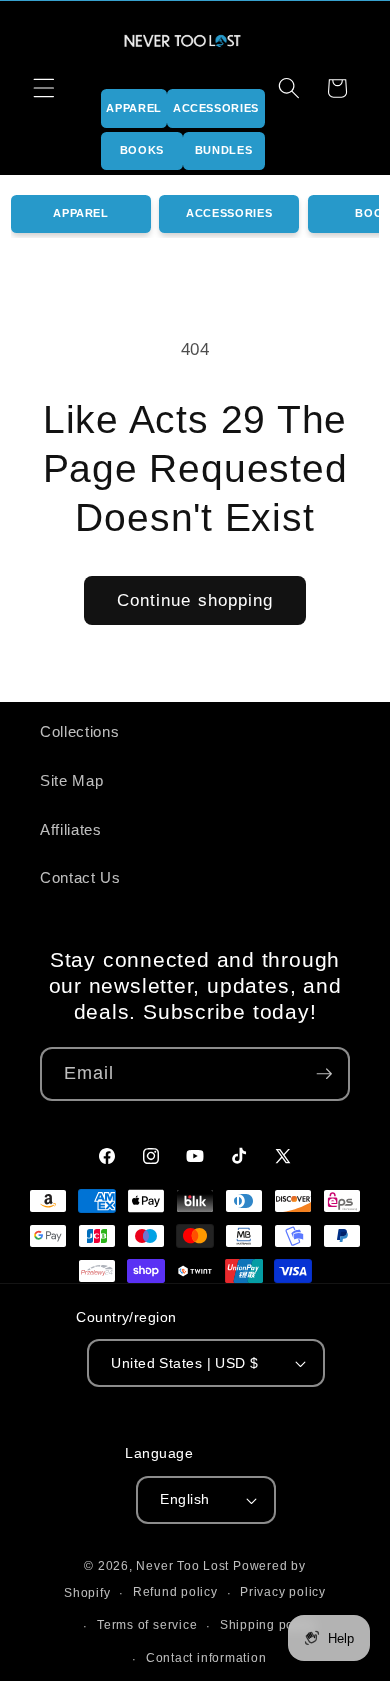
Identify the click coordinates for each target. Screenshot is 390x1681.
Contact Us (80, 877)
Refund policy (175, 1592)
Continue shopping (195, 600)
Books (142, 150)
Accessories (216, 108)
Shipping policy (268, 1625)
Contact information (206, 1658)
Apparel (134, 108)
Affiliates (71, 829)
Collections (79, 731)
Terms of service (147, 1625)
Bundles (224, 150)
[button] (44, 88)
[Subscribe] (324, 1074)
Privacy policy (283, 1592)
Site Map (71, 780)
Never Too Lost (182, 1566)
